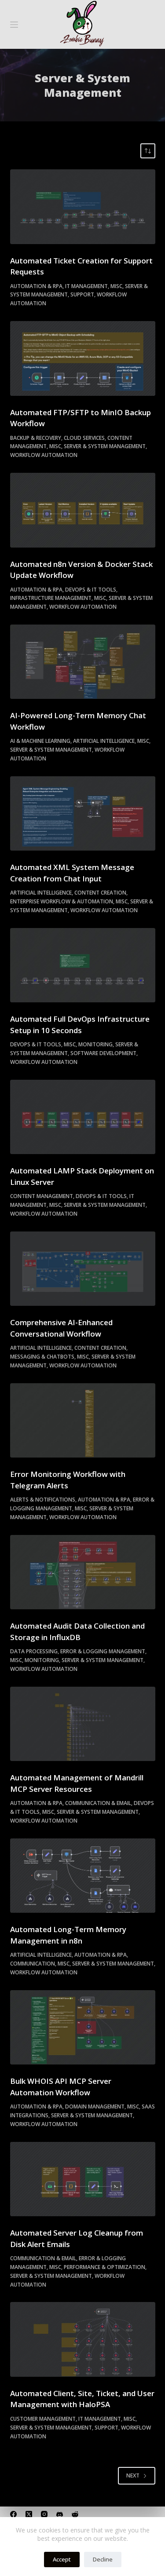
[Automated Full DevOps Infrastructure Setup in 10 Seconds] (83, 965)
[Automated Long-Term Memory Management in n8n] (83, 1876)
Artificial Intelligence (104, 741)
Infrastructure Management (51, 598)
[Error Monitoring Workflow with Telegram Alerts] (83, 1421)
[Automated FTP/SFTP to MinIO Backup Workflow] (83, 358)
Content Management (42, 1196)
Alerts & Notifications (43, 1500)
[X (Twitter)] (29, 2514)
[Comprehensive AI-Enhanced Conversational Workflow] (83, 1269)
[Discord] (60, 2514)
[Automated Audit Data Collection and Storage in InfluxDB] (83, 1572)
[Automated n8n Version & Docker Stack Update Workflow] (83, 510)
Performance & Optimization (104, 2267)
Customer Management (43, 2419)
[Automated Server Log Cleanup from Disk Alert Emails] (83, 2179)
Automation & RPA (36, 286)
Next (133, 2476)
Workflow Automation (44, 455)
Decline (103, 2559)
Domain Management (95, 2106)
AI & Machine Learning (40, 741)
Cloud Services (84, 438)
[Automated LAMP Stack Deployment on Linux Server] (83, 1117)
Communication (33, 1964)
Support (82, 294)
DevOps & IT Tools (91, 590)
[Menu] (14, 25)
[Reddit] (75, 2514)
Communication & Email (98, 1803)
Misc (116, 286)
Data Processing (34, 1651)
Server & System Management (105, 446)
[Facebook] (13, 2514)
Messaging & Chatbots (42, 1357)
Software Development (103, 1053)
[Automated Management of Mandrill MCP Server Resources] (83, 1724)
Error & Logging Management (103, 1651)
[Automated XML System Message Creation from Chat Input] (83, 814)
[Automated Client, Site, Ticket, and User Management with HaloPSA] (83, 2339)
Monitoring (95, 1044)
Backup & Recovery (36, 438)
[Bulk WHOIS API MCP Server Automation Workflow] (83, 2028)
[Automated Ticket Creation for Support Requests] (83, 207)
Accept (62, 2559)
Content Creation (100, 893)
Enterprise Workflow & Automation (62, 901)
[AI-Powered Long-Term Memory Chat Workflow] (83, 662)
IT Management (86, 286)
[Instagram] (44, 2514)
